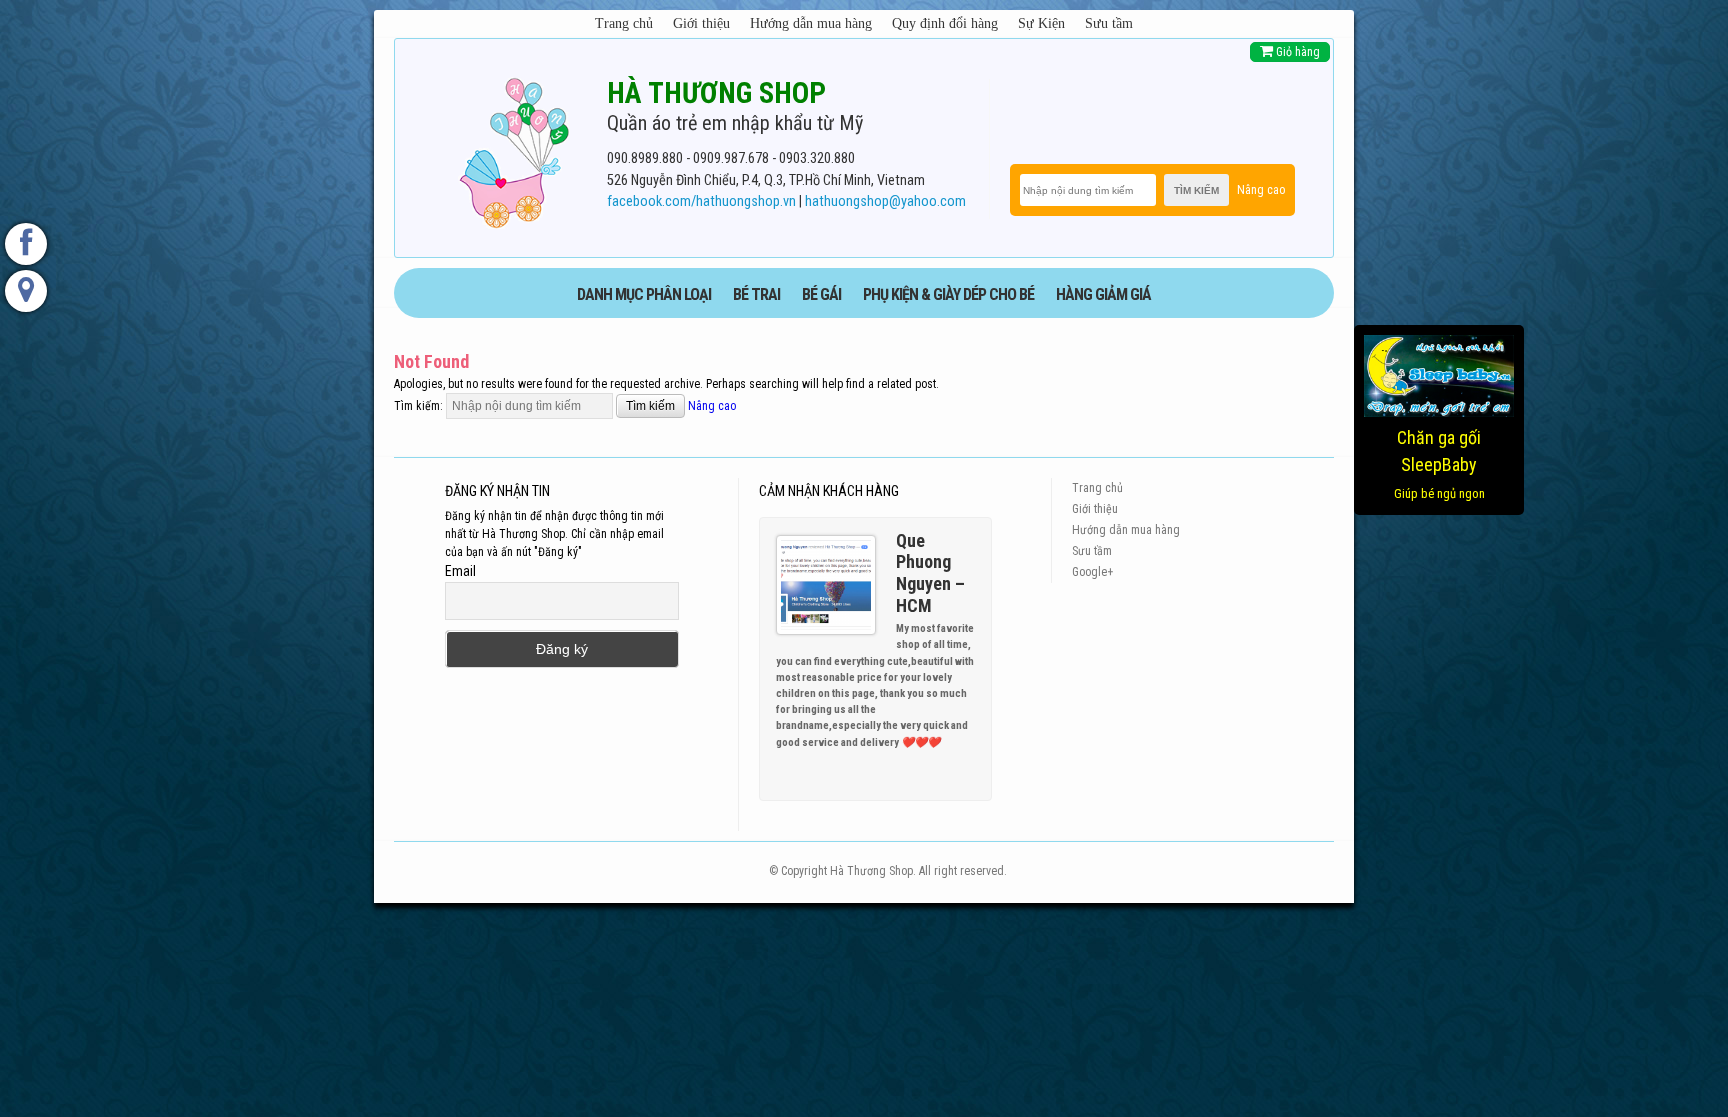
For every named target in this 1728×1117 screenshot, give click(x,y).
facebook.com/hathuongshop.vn (701, 201)
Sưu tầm (1109, 23)
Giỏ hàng (1296, 52)
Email (460, 571)
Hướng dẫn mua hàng (811, 23)
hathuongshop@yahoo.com (885, 201)
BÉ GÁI (821, 294)
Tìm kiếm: (418, 406)
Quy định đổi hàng (945, 23)
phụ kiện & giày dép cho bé (948, 294)
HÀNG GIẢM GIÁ (1103, 294)
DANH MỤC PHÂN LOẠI (644, 294)
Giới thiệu (701, 23)
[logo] (514, 149)
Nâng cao (1261, 190)
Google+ (1092, 572)
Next (968, 740)
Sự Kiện (1041, 23)
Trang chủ (624, 23)
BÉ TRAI (756, 294)
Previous (950, 740)
